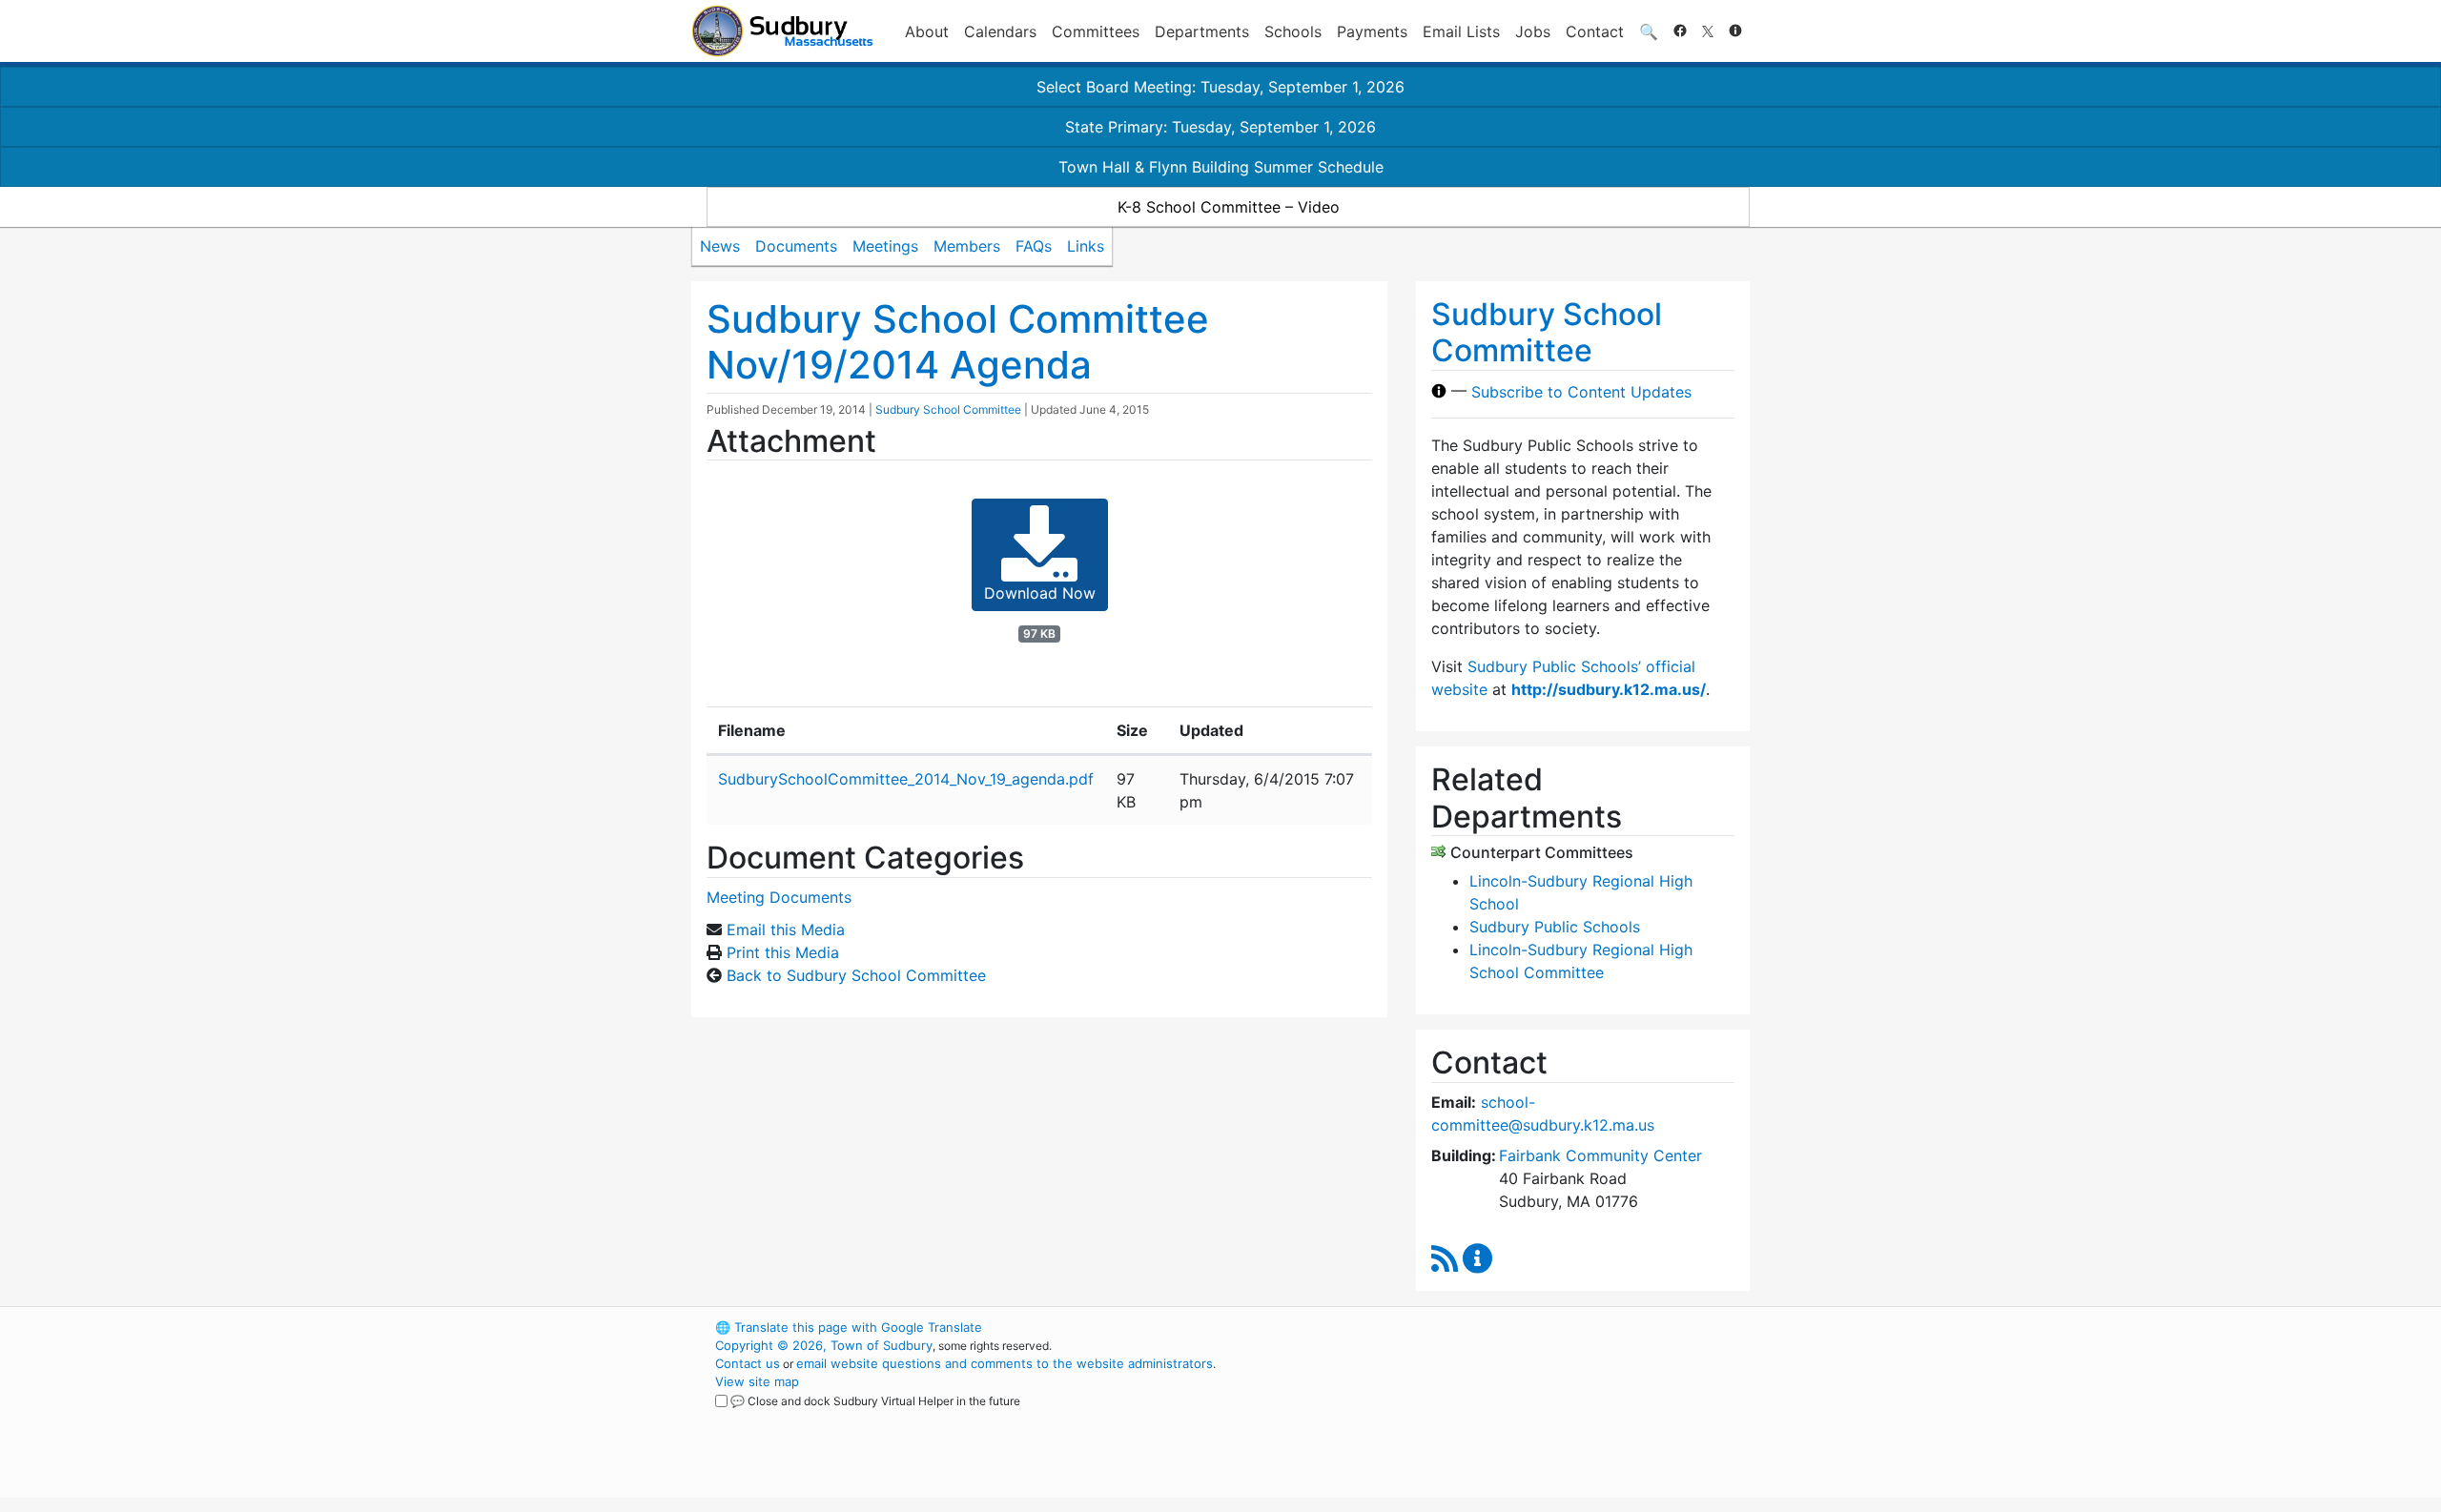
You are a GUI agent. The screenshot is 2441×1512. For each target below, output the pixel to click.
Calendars (1000, 31)
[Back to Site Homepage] (782, 31)
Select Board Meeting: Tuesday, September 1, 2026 (1220, 87)
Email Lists (1461, 31)
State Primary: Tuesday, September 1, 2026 (1220, 127)
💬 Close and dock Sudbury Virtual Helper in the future (875, 1401)
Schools (1293, 31)
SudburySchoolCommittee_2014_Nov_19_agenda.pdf (906, 779)
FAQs (1034, 246)
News (720, 246)
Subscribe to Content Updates (1581, 391)
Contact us (748, 1363)
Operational (1526, 1418)
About (927, 31)
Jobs (1533, 31)
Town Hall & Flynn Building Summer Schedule (1221, 167)
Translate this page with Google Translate (849, 1327)
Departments (1202, 31)
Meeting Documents (779, 897)
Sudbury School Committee (948, 409)
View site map (757, 1381)
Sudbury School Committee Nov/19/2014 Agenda (958, 342)
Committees (1096, 31)
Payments (1372, 31)
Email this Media (786, 930)
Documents (796, 246)
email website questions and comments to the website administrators (1005, 1363)
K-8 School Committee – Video (1229, 207)
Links (1086, 246)
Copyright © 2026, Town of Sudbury (824, 1345)
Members (967, 246)
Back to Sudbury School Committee (856, 975)
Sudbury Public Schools (1555, 927)
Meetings (885, 246)
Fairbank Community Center (1600, 1155)
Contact (1595, 31)
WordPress (1493, 1327)
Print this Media (783, 952)
